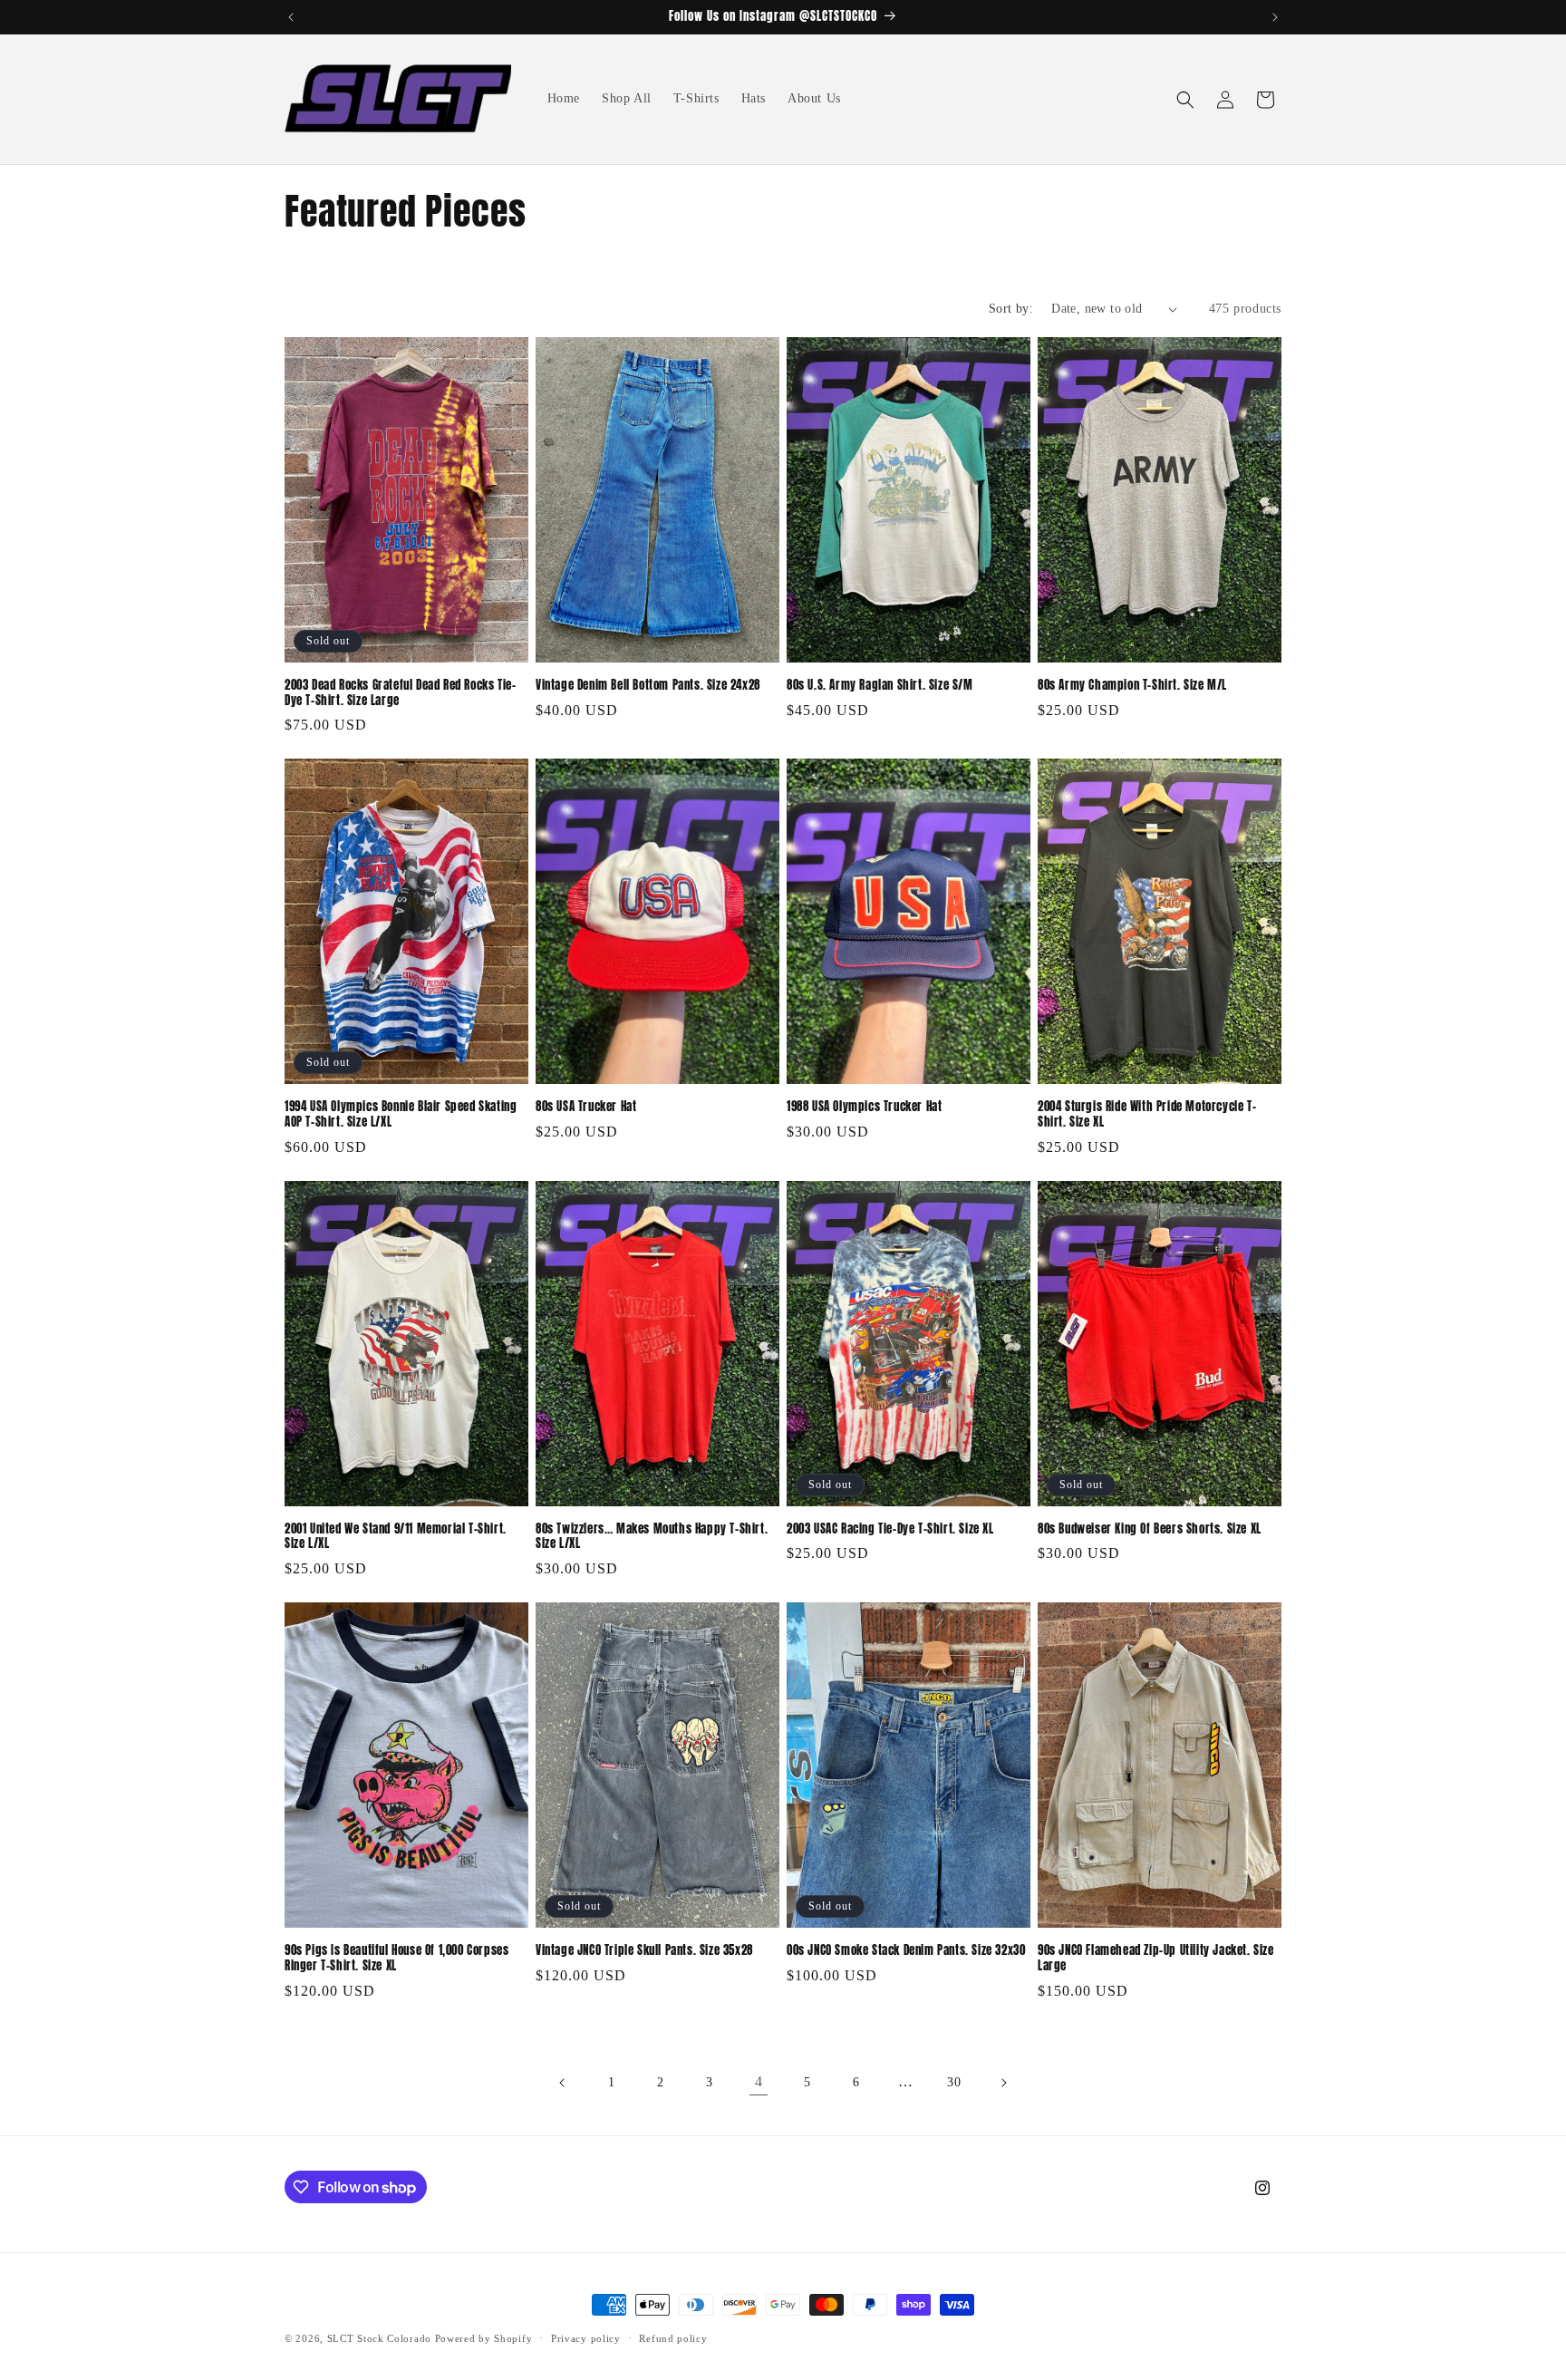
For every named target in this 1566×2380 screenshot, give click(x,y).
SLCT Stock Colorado (379, 2338)
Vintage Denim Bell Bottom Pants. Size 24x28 (648, 686)
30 (954, 2082)
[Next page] (1003, 2083)
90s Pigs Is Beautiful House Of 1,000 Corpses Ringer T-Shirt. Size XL (396, 1959)
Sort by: (1011, 309)
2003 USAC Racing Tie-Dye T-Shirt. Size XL (890, 1529)
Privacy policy (586, 2338)
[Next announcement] (1275, 17)
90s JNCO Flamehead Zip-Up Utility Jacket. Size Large (1156, 1959)
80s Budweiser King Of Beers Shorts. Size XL (1150, 1529)
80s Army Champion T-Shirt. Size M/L (1132, 686)
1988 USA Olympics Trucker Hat (864, 1107)
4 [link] (759, 2081)
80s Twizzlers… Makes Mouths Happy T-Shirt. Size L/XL (652, 1537)
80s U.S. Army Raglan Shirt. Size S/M (880, 686)
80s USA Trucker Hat (586, 1107)
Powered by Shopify (484, 2338)
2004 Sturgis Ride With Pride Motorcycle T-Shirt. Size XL (1147, 1115)
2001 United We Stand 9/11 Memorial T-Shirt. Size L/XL (396, 1537)
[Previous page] (563, 2083)
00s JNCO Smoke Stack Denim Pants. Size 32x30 (906, 1951)
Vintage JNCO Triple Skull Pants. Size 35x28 (644, 1951)
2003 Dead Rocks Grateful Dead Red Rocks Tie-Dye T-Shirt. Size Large (400, 693)
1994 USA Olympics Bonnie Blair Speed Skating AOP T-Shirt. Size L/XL (401, 1115)
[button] (1185, 100)
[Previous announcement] (291, 17)
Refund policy (673, 2338)
